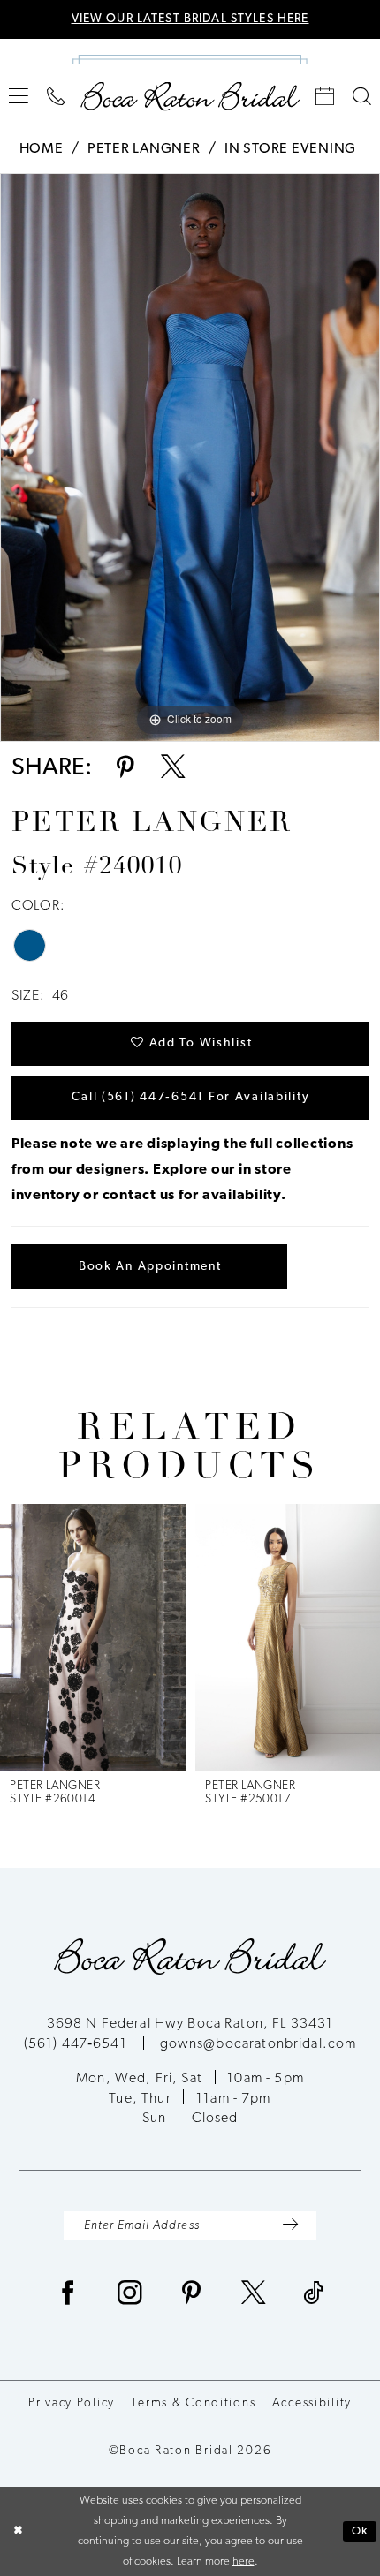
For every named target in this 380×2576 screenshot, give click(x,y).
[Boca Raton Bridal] (190, 96)
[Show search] (361, 97)
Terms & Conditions (193, 2403)
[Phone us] (57, 97)
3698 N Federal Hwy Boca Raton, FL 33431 (190, 2024)
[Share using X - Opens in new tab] (173, 770)
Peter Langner (144, 149)
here (243, 2561)
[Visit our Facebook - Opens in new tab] (68, 2296)
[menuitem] (19, 96)
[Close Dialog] (17, 2532)
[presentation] (93, 1637)
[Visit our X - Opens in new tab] (254, 2296)
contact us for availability (192, 1196)
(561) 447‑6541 (77, 2044)
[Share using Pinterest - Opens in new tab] (125, 770)
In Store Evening (290, 149)
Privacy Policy (72, 2403)
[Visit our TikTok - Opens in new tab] (314, 2296)
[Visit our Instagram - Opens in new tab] (130, 2296)
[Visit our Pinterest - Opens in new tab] (192, 2296)
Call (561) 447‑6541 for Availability (190, 1097)
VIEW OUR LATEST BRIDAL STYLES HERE (190, 19)
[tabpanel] (190, 457)
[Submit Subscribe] (290, 2226)
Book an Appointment (150, 1267)
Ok (360, 2531)
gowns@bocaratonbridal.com (258, 2044)
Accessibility (312, 2403)
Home (42, 149)
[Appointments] (325, 97)
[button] (19, 96)
